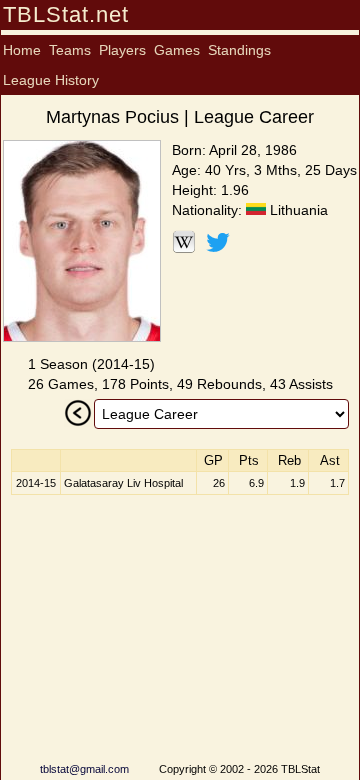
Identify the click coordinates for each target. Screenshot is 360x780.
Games (177, 50)
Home (22, 50)
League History (51, 80)
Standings (239, 50)
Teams (70, 50)
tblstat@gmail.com (84, 769)
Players (122, 50)
